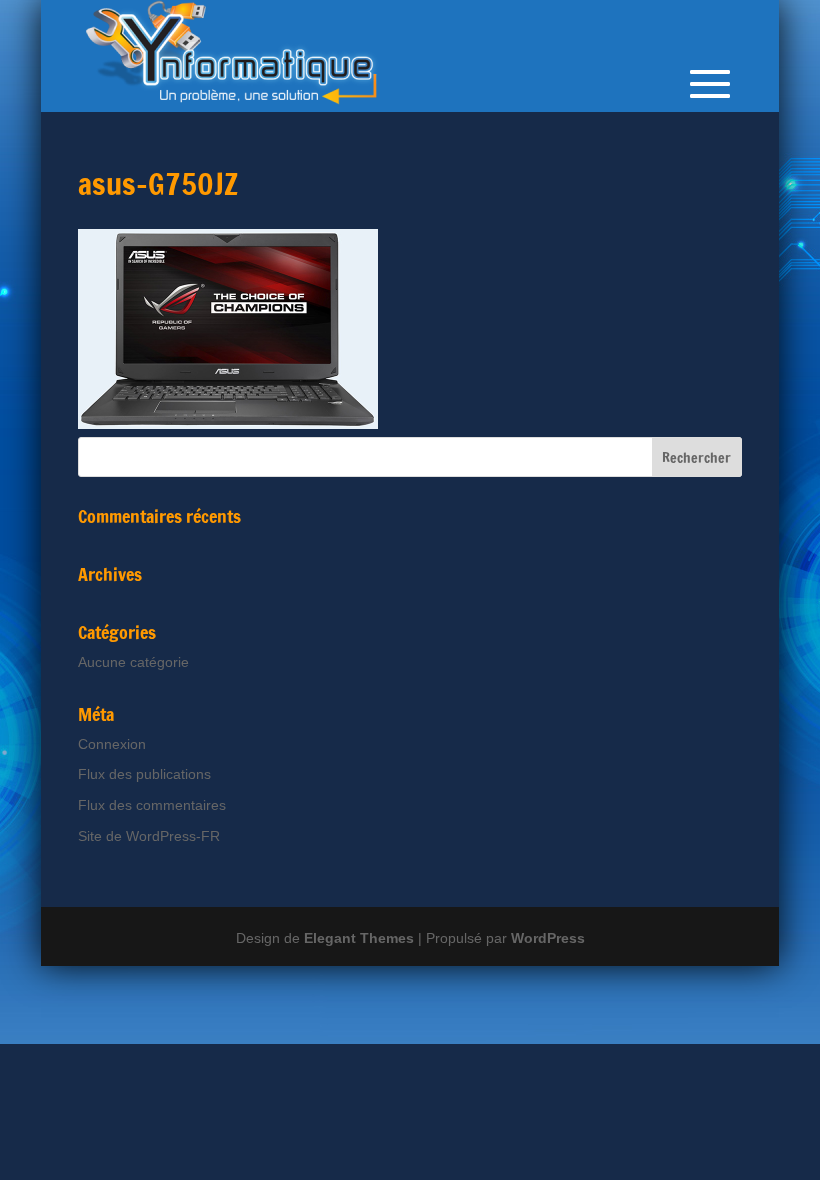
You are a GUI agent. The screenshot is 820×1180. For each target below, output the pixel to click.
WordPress (548, 938)
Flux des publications (144, 774)
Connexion (112, 744)
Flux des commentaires (152, 805)
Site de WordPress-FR (149, 836)
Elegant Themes (359, 938)
